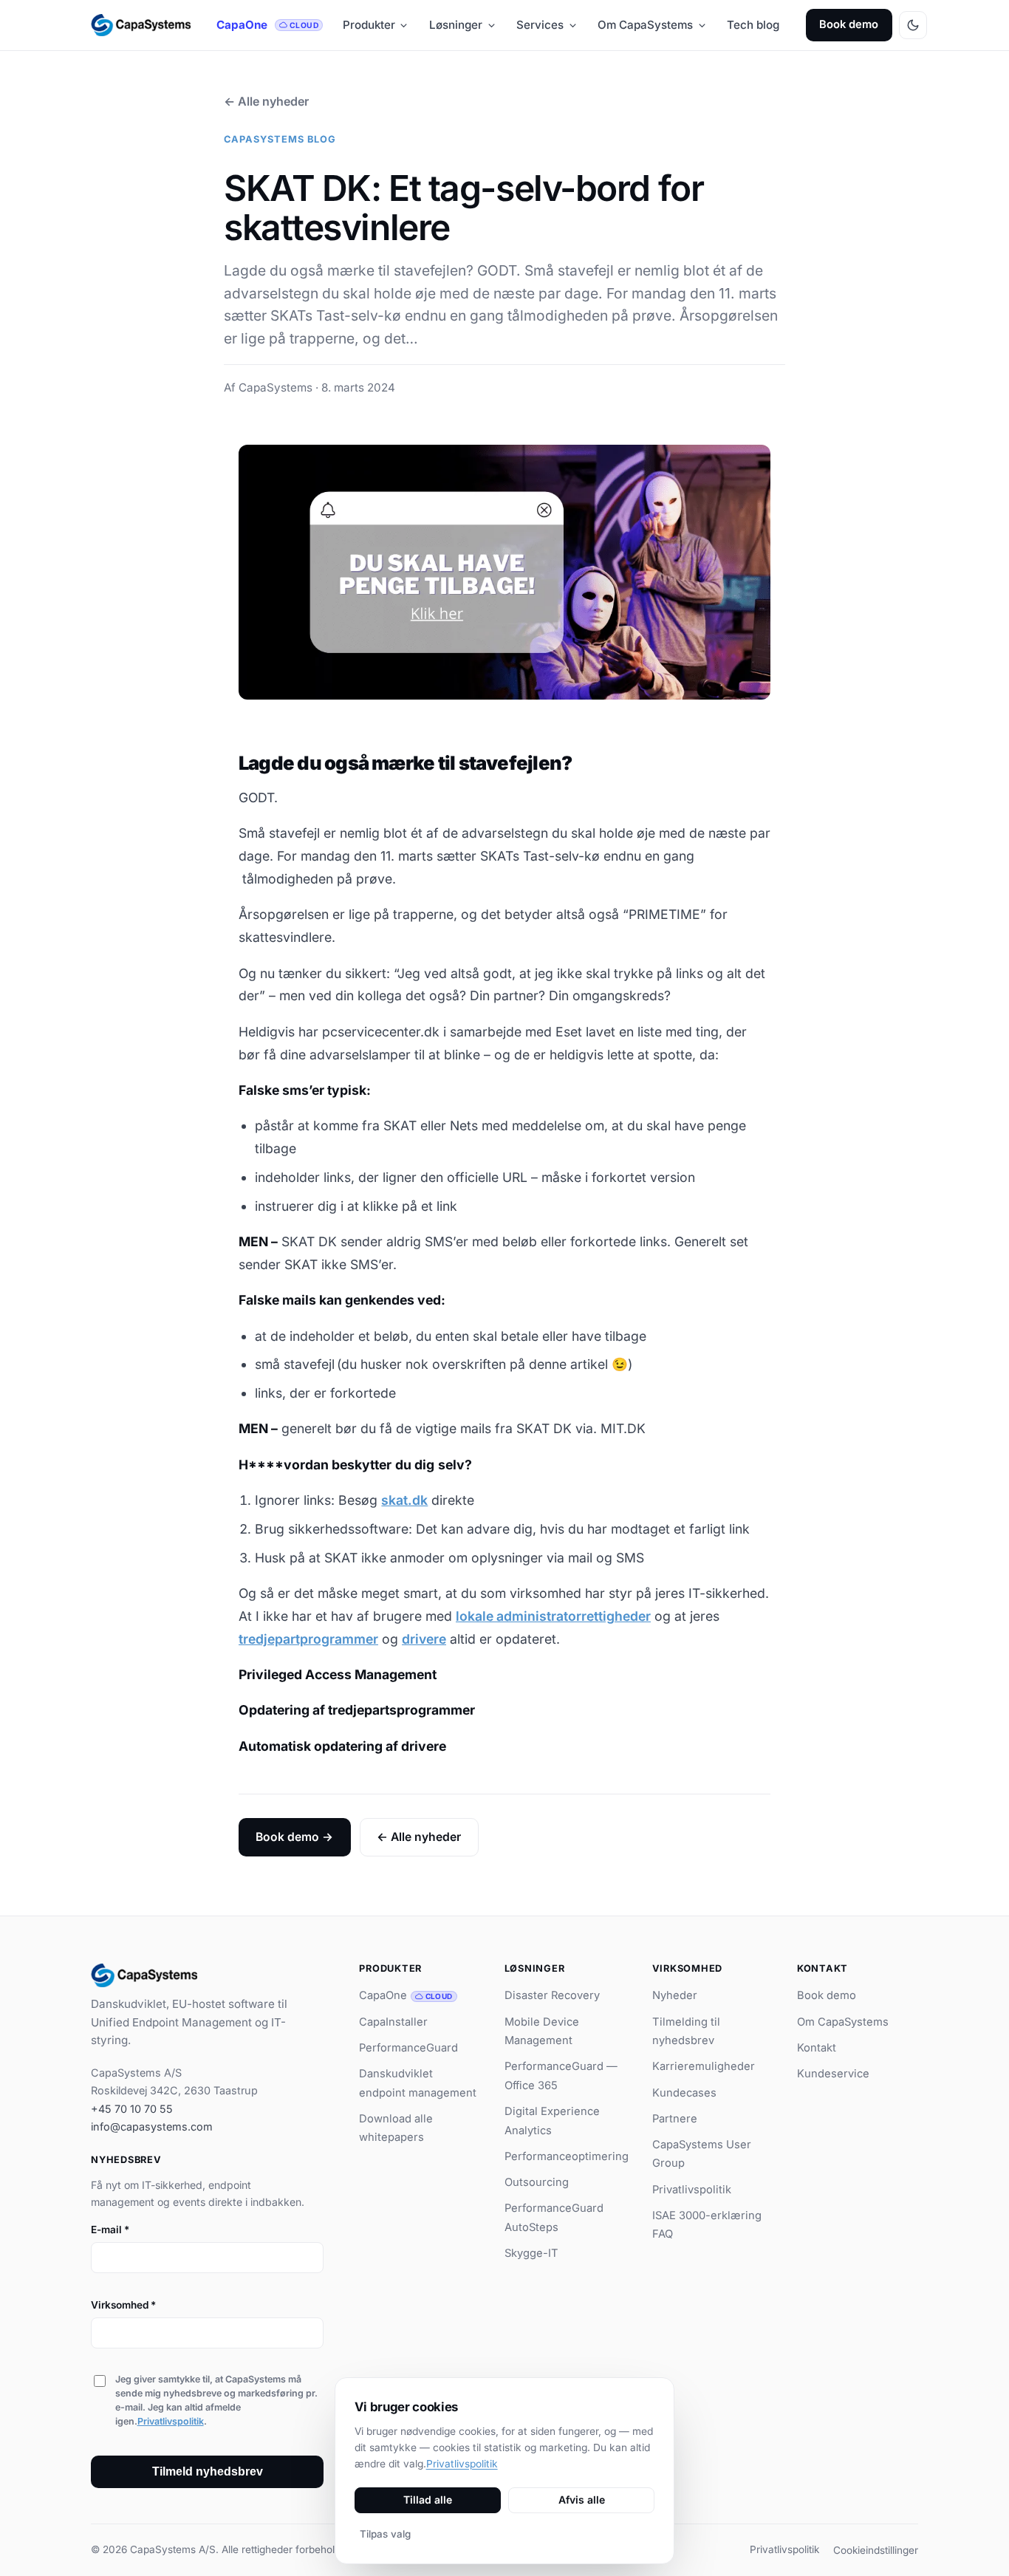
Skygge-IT (531, 2253)
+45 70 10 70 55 (132, 2109)
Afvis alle (582, 2500)
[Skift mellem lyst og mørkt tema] (913, 25)
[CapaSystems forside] (141, 25)
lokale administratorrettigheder (553, 1616)
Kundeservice (833, 2074)
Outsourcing (537, 2182)
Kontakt (817, 2048)
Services (540, 25)
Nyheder (675, 1995)
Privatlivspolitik (171, 2421)
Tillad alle (428, 2500)
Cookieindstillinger (876, 2550)
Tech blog (753, 25)
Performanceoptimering (567, 2156)
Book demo (849, 24)
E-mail (110, 2230)
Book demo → (294, 1837)
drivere (424, 1639)
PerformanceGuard (408, 2048)
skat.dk (404, 1500)
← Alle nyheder (266, 101)
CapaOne (267, 25)
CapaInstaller (393, 2022)
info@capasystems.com (152, 2126)
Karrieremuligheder (704, 2066)
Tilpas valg (385, 2534)
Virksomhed (123, 2305)
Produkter (369, 25)
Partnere (675, 2119)
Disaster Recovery (552, 1995)
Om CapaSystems (645, 25)
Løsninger (456, 25)
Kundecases (684, 2093)
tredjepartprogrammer (308, 1639)
